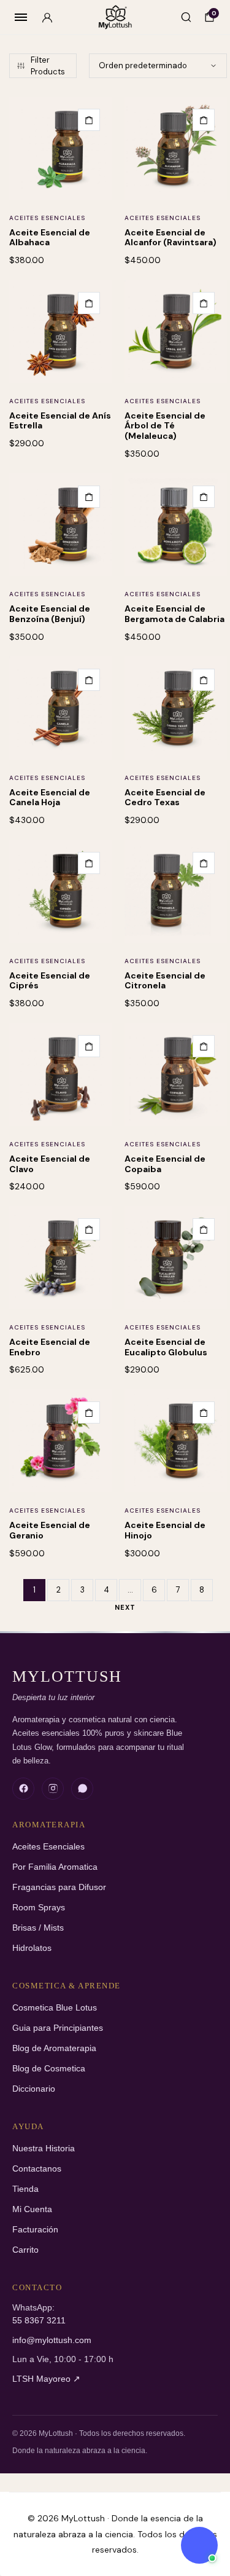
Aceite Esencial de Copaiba (165, 1164)
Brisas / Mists (38, 1928)
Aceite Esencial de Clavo (50, 1164)
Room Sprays (39, 1908)
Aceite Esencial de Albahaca (50, 238)
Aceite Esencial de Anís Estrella (60, 421)
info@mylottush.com (52, 2340)
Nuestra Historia (44, 2149)
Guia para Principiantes (58, 2028)
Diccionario (34, 2089)
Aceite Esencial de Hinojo (165, 1530)
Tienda (25, 2189)
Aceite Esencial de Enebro (50, 1347)
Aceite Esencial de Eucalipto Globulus (166, 1347)
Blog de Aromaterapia (54, 2048)
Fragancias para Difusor (59, 1887)
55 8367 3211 (39, 2321)
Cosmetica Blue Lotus (55, 2008)
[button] (89, 120)
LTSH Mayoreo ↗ (46, 2379)
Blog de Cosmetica (49, 2069)
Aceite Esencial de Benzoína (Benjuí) (50, 614)
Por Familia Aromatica (55, 1867)
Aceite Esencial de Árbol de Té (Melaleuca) (165, 426)
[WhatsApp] (82, 1789)
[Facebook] (23, 1789)
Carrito (25, 2250)
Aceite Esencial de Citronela (165, 981)
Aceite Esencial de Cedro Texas (165, 798)
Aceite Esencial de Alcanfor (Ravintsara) (171, 238)
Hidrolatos (32, 1948)
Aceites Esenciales (47, 218)
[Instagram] (53, 1789)
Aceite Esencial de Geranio (50, 1530)
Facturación (35, 2230)
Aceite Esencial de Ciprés (50, 981)
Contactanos (37, 2169)
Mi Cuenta (32, 2209)
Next (125, 1607)
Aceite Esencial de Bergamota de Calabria (174, 614)
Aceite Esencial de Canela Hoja (50, 798)
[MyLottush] (115, 18)
